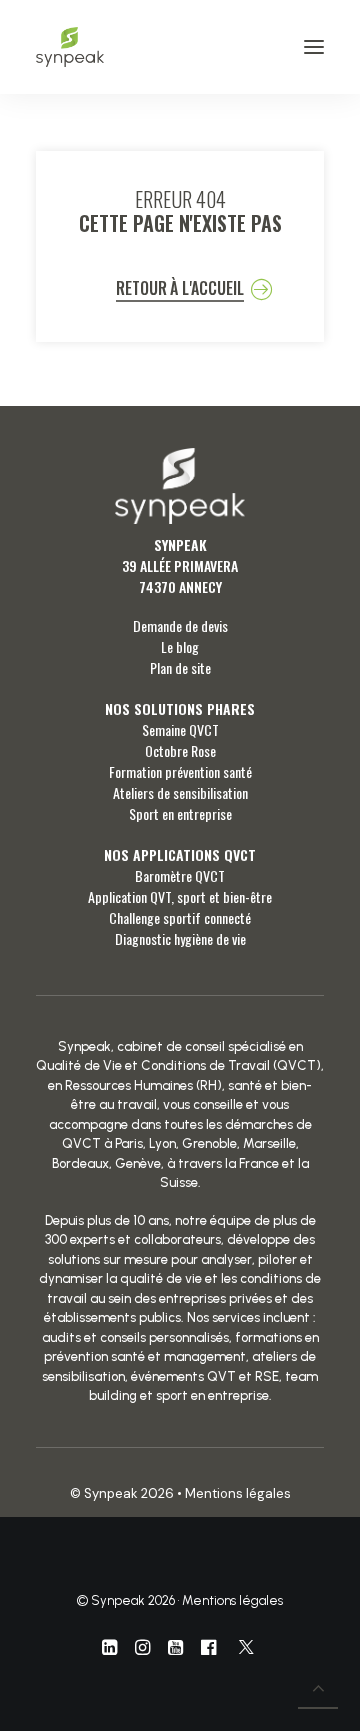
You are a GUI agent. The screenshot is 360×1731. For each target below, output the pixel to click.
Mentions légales (238, 1493)
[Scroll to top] (318, 1687)
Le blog (180, 646)
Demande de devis (180, 625)
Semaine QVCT (180, 729)
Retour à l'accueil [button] (180, 288)
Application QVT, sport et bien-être (180, 896)
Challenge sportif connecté (180, 917)
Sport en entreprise (180, 813)
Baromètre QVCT (180, 875)
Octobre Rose (180, 750)
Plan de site (180, 667)
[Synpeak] (70, 47)
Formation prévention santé (180, 771)
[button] (314, 47)
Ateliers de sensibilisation (180, 792)
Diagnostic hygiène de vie (180, 938)
